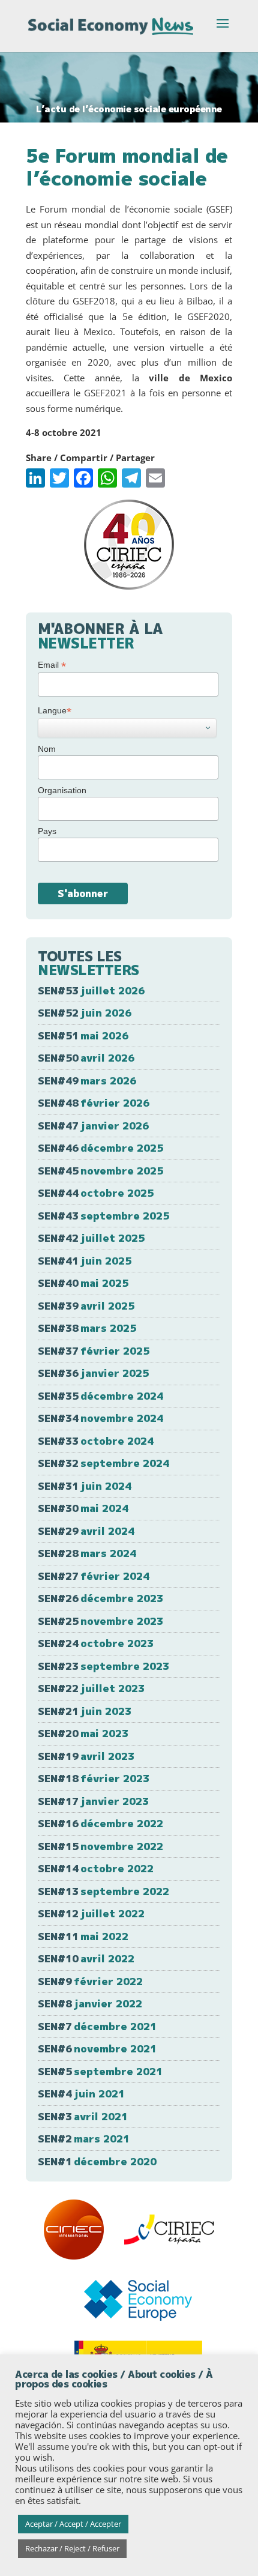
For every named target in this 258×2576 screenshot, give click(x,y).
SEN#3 (83, 2116)
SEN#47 (93, 1126)
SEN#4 (81, 2094)
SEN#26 (100, 1598)
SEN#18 (94, 1778)
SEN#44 (96, 1193)
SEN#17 (93, 1801)
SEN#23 (103, 1666)
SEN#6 (97, 2048)
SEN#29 (86, 1531)
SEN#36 (93, 1373)
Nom (47, 749)
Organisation (62, 790)
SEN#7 (97, 2026)
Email (52, 665)
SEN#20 (83, 1733)
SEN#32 (103, 1463)
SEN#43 (103, 1216)
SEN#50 (86, 1058)
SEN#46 (100, 1148)
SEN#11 (83, 1936)
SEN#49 (87, 1081)
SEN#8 (90, 2003)
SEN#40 (83, 1283)
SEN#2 (84, 2139)
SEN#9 (90, 1981)
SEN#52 (85, 1013)
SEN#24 (96, 1643)
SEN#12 (91, 1913)
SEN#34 (100, 1418)
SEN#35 (100, 1396)
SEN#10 (86, 1958)
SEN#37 (94, 1351)
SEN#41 (85, 1261)
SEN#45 (100, 1171)
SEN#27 (94, 1576)
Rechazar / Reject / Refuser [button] (72, 2548)
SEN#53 (91, 990)
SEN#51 (83, 1036)
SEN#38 (87, 1328)
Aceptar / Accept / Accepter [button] (73, 2524)
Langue (55, 711)
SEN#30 (83, 1508)
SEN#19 (86, 1756)
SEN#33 (96, 1441)
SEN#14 (96, 1868)
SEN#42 (91, 1238)
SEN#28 (87, 1553)
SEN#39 (86, 1306)
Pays (47, 831)
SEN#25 (100, 1621)
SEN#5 (100, 2071)
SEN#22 (91, 1688)
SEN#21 (85, 1711)
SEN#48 (94, 1103)
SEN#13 (103, 1891)
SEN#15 (100, 1846)
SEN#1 (97, 2161)
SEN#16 (100, 1823)
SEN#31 (85, 1486)
